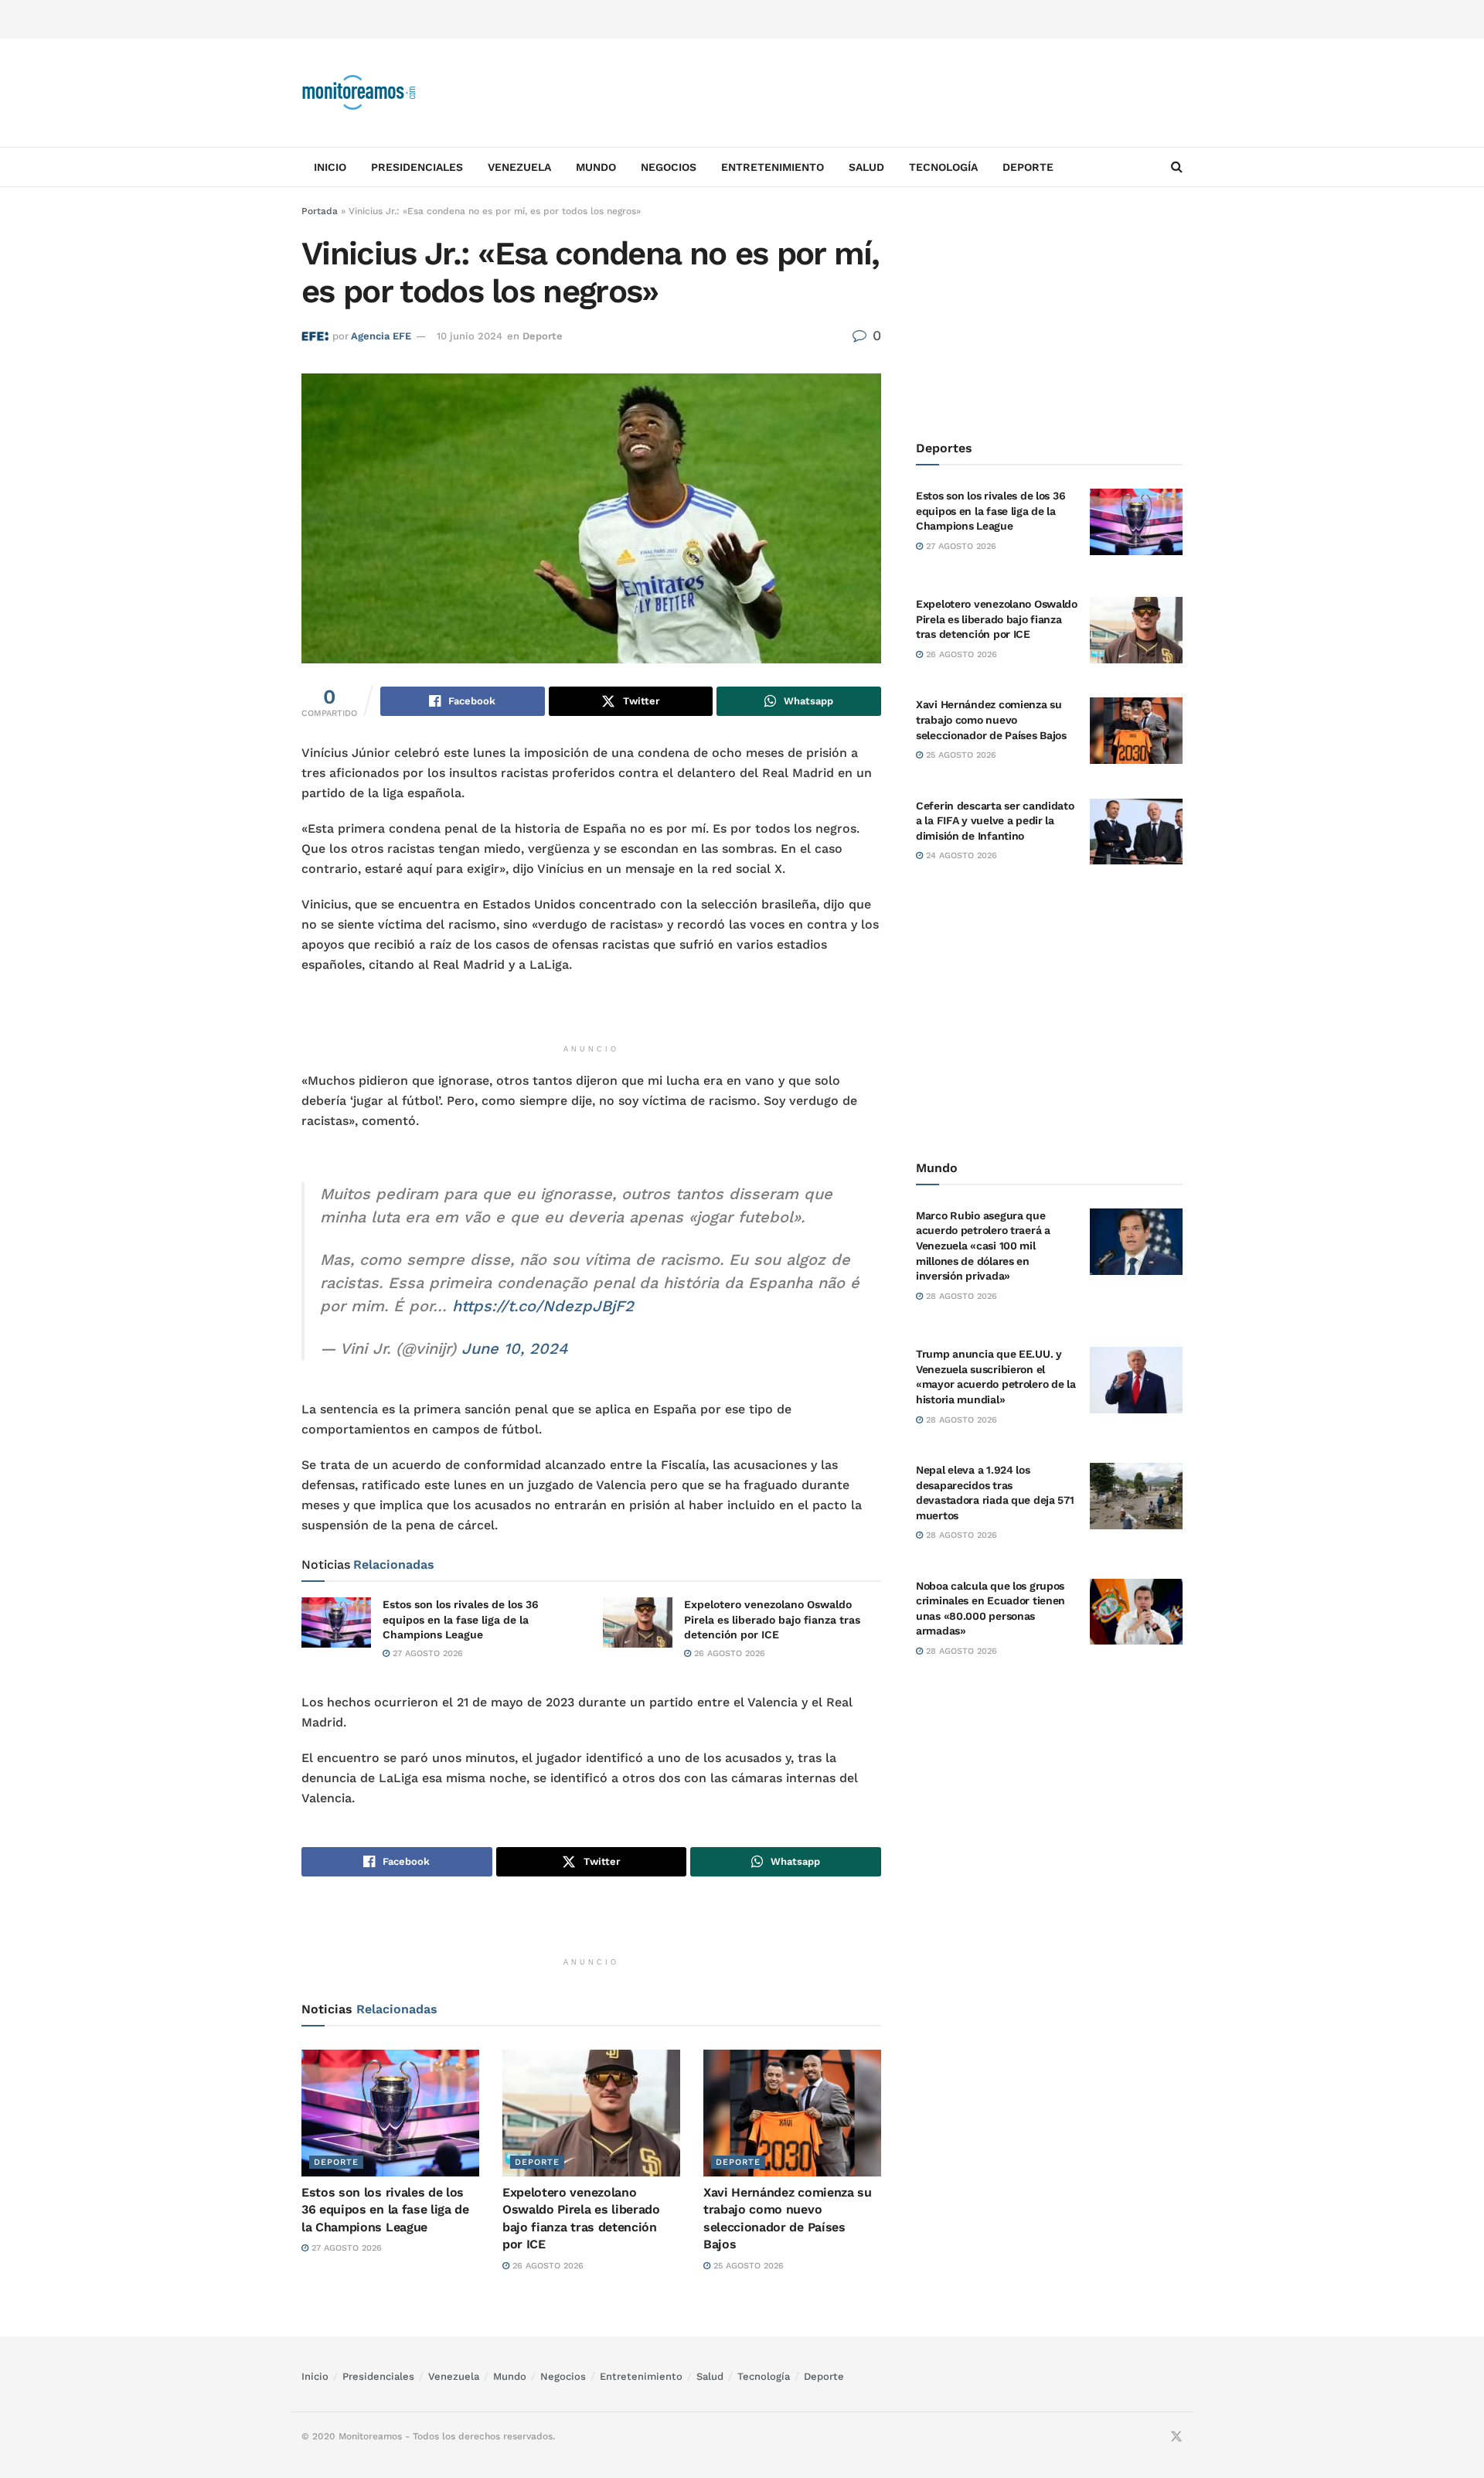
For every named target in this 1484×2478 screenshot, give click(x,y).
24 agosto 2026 (960, 856)
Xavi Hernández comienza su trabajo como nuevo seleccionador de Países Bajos (991, 719)
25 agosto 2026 (747, 2266)
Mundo (596, 167)
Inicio (330, 167)
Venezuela (519, 167)
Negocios (669, 167)
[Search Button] (1177, 167)
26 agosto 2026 (728, 1653)
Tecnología (943, 167)
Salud (866, 167)
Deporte (1028, 167)
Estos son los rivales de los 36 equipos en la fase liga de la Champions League (461, 1619)
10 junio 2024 (470, 336)
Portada (320, 211)
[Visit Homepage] (359, 93)
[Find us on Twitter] (1176, 2437)
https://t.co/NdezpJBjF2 (543, 1306)
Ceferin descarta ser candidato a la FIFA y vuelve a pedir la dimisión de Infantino (995, 821)
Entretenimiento (773, 167)
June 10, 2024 (514, 1348)
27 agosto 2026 (426, 1653)
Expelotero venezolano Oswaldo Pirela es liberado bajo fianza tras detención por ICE (772, 1619)
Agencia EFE (381, 336)
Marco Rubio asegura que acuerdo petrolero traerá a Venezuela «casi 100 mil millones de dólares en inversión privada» (983, 1246)
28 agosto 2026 (960, 1296)
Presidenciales (417, 167)
